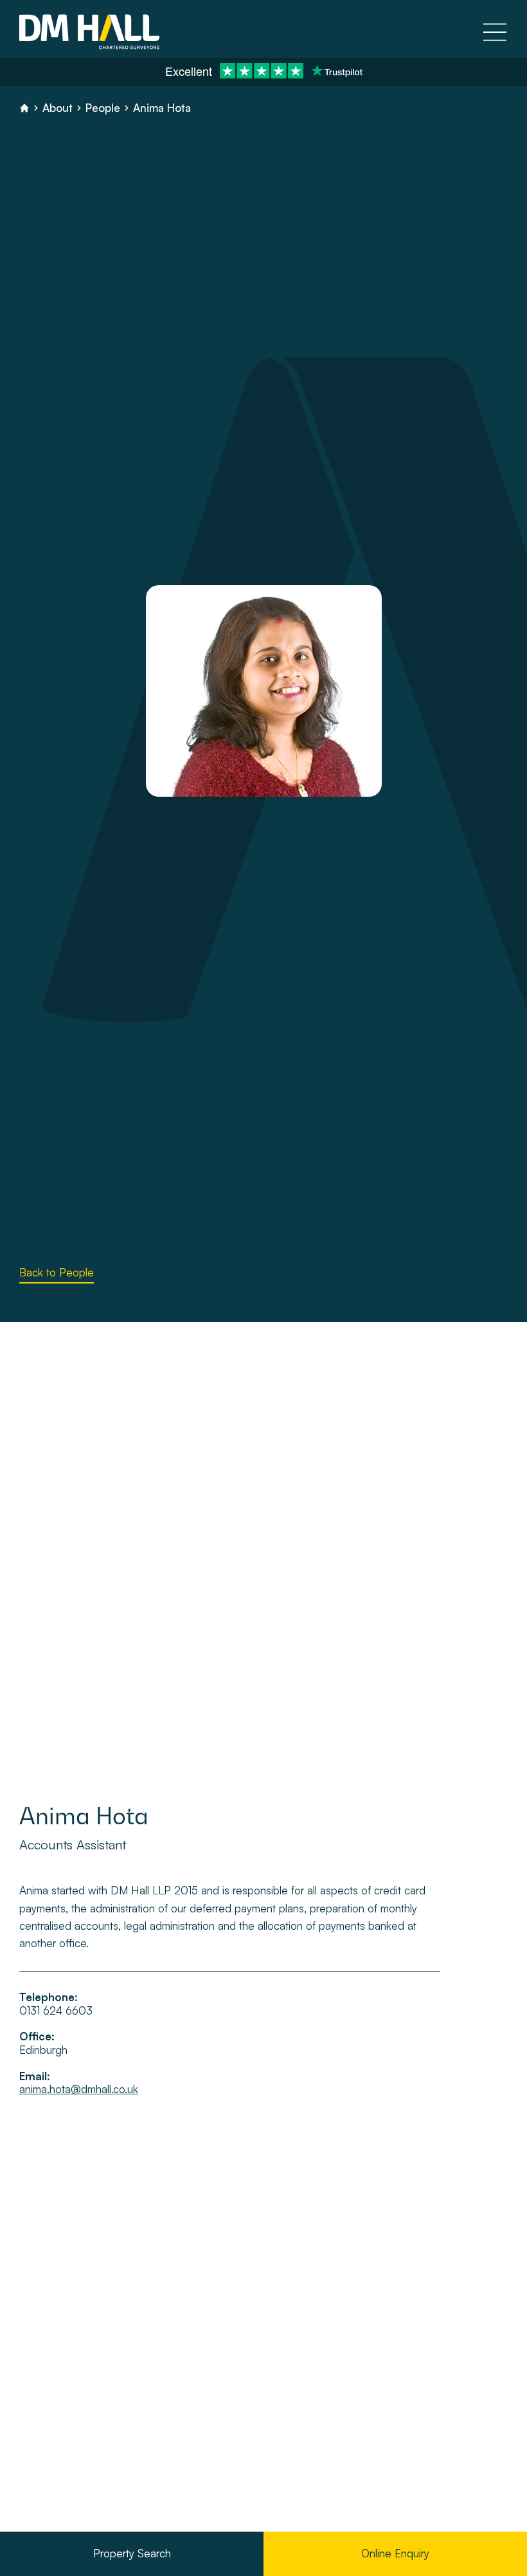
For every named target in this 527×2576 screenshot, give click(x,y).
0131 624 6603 (56, 2011)
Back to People (57, 1272)
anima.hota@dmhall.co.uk (79, 2089)
